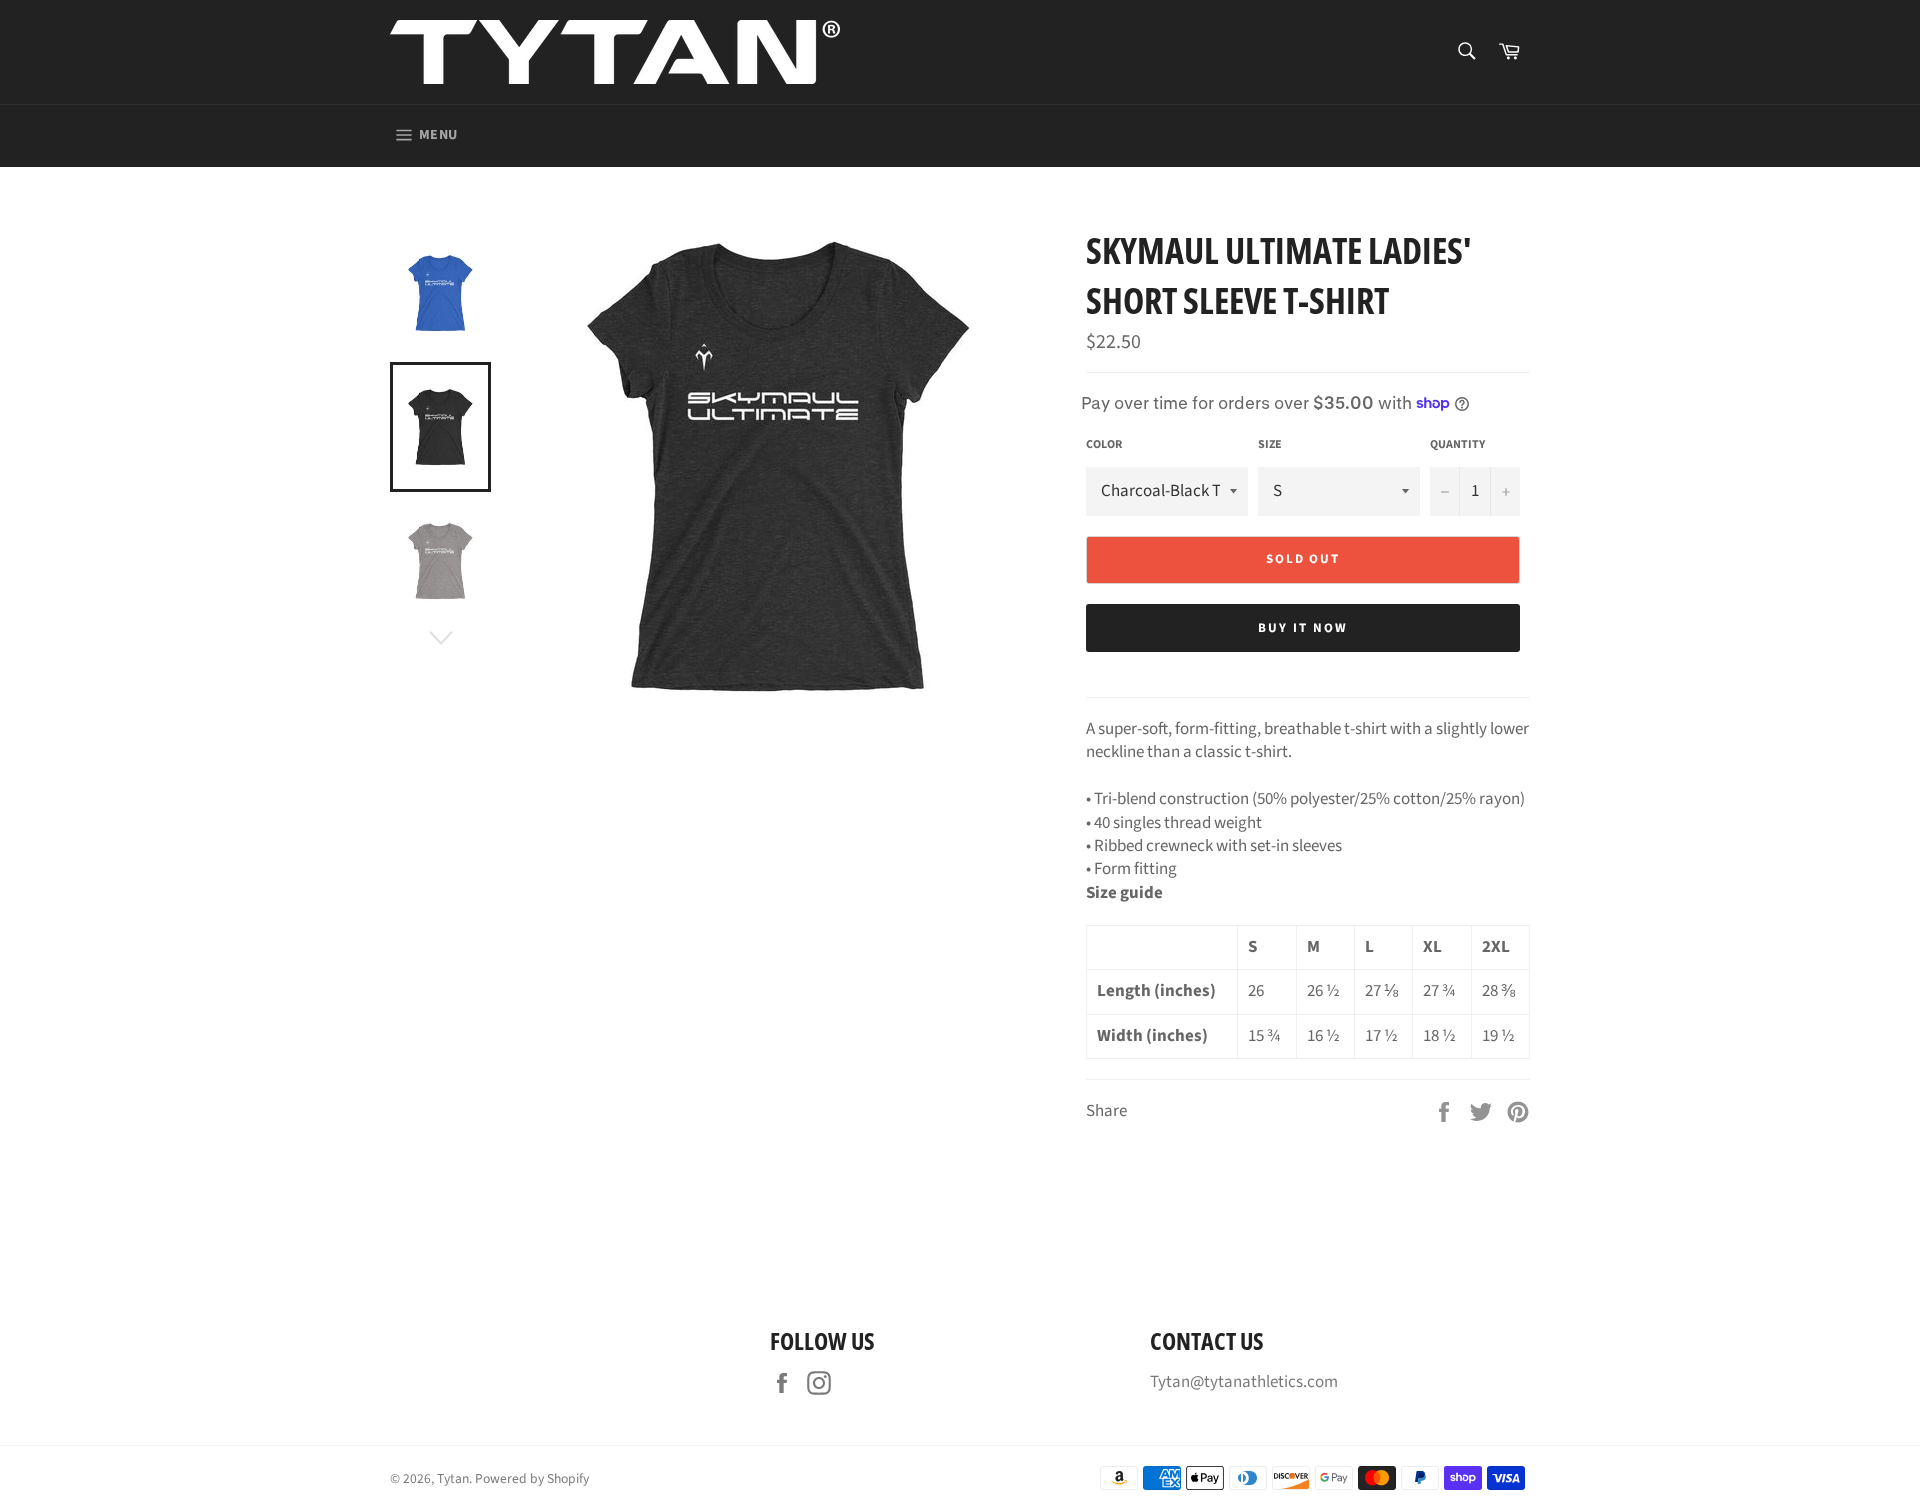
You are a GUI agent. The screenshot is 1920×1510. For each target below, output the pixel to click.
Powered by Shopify (532, 1478)
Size (1270, 445)
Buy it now (1303, 628)
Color (1104, 445)
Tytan (453, 1478)
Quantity (1457, 445)
